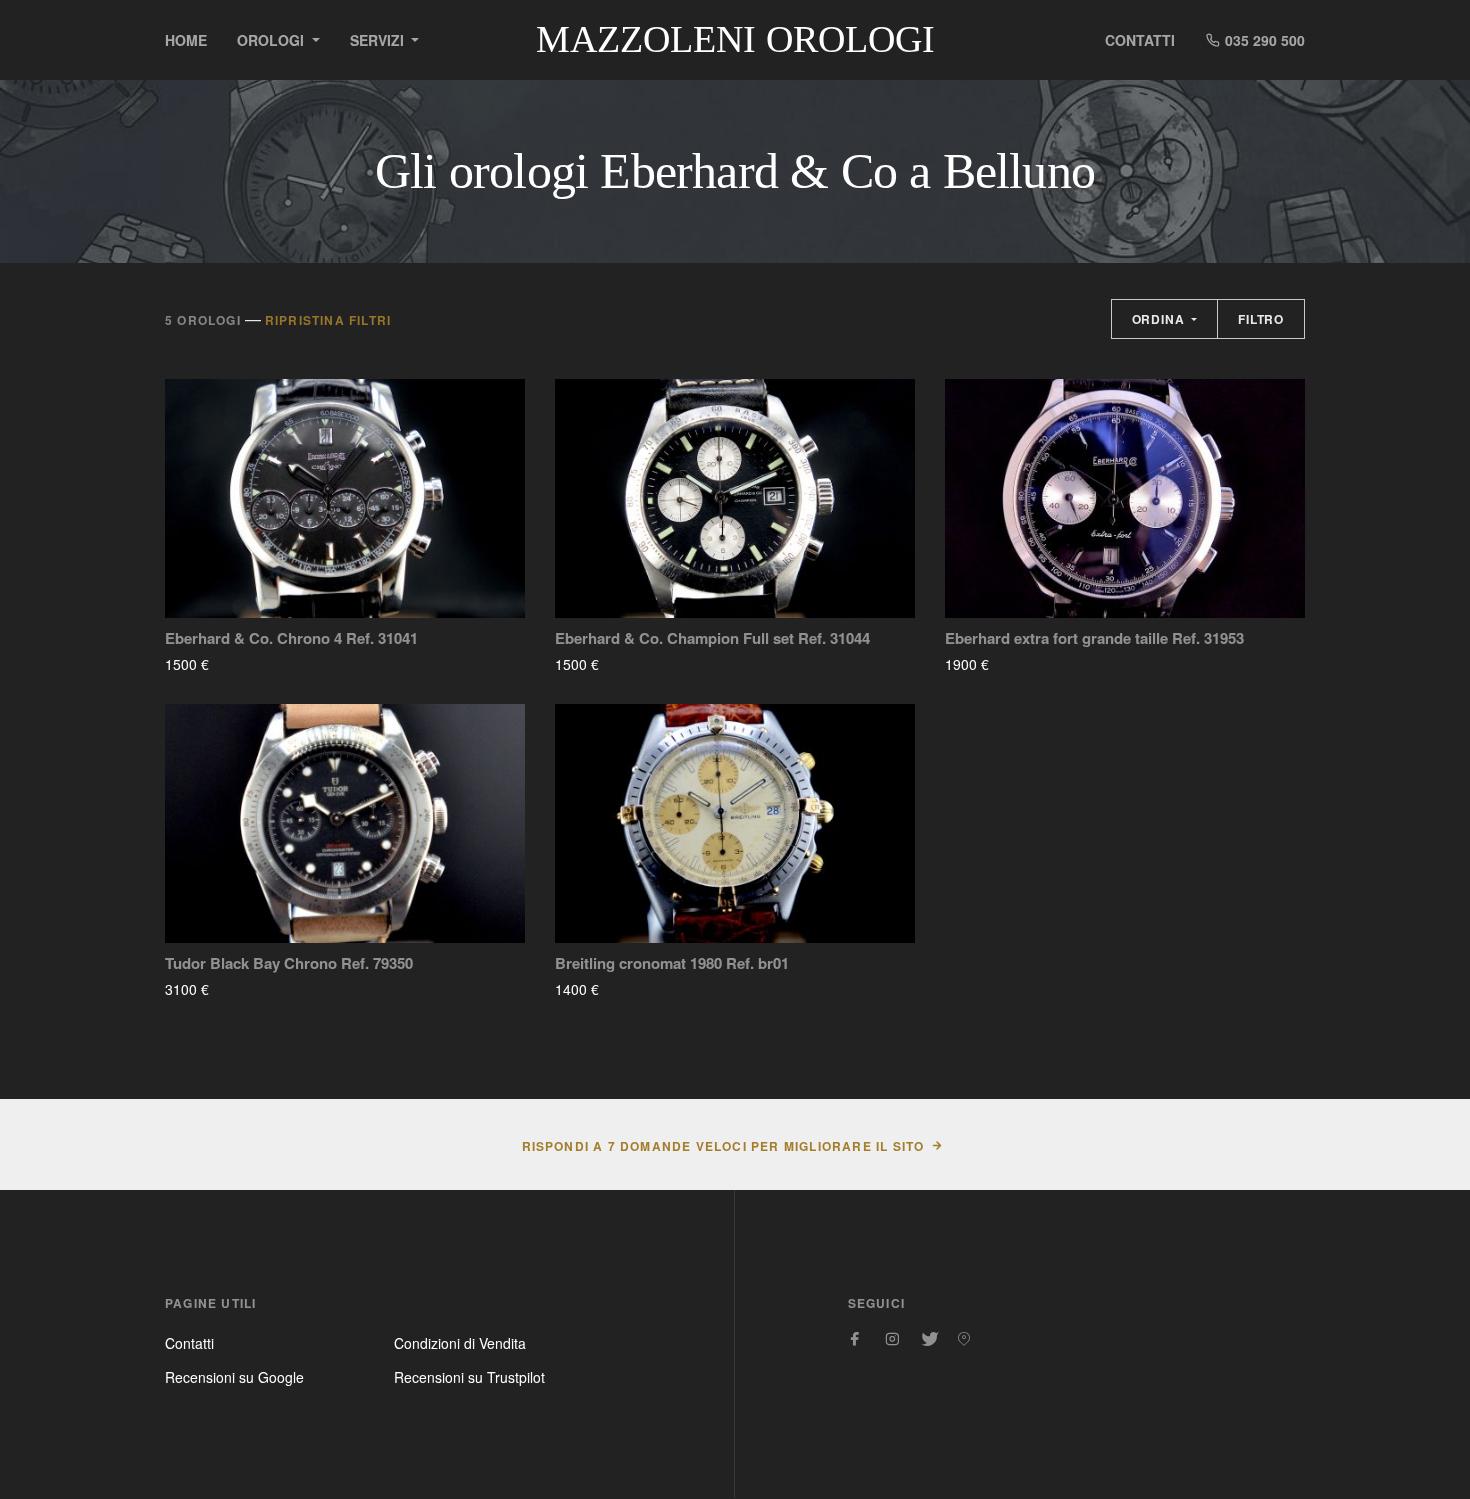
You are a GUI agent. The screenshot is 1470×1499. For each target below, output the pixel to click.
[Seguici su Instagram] (892, 1339)
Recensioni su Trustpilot (469, 1377)
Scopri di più (268, 664)
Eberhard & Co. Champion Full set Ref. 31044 (712, 638)
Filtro (1261, 319)
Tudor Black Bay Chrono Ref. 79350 (289, 963)
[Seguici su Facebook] (856, 1339)
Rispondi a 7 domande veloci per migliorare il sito (723, 1146)
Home (186, 40)
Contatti (1140, 40)
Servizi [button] (379, 40)
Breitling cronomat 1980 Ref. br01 (672, 963)
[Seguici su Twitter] (928, 1339)
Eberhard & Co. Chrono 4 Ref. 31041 (291, 638)
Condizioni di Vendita (460, 1343)
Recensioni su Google (234, 1377)
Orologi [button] (272, 40)
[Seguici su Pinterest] (964, 1339)
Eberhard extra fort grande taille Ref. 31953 (1094, 638)
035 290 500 (1263, 40)
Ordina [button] (1160, 319)
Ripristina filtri (328, 320)
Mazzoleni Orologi (735, 39)
